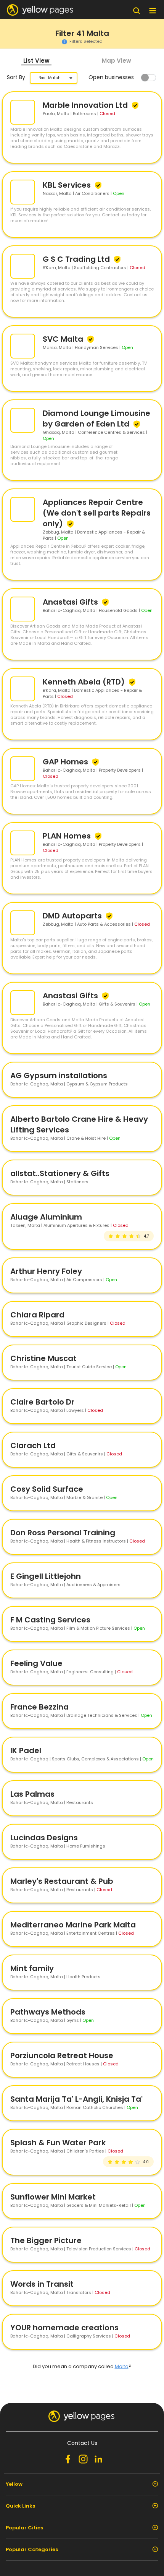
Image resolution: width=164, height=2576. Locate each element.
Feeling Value (36, 1663)
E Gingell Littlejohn (46, 1576)
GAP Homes (66, 762)
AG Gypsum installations (59, 1075)
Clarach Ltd (33, 1445)
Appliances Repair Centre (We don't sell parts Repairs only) (97, 513)
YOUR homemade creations (64, 2328)
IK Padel (26, 1750)
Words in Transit (42, 2284)
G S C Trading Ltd (77, 259)
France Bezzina (39, 1707)
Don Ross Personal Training (63, 1533)
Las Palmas (32, 1794)
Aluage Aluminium (46, 1217)
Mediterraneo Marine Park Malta (73, 1925)
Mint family (32, 1968)
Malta (122, 2366)
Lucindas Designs (44, 1838)
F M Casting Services (50, 1620)
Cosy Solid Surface (47, 1489)
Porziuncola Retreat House (62, 2055)
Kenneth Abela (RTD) (85, 682)
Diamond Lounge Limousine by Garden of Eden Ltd (96, 419)
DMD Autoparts (73, 916)
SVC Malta (64, 339)
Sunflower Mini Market (53, 2197)
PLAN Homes (68, 836)
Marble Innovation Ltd (86, 105)
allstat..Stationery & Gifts (60, 1173)
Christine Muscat (43, 1358)
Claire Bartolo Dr (42, 1402)
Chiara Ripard (37, 1315)
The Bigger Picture (46, 2240)
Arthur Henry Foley (46, 1271)
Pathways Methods (48, 2012)
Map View (117, 61)
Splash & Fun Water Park (58, 2143)
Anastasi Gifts (71, 602)
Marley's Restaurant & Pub (62, 1881)
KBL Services (68, 185)
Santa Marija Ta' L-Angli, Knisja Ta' (76, 2099)
